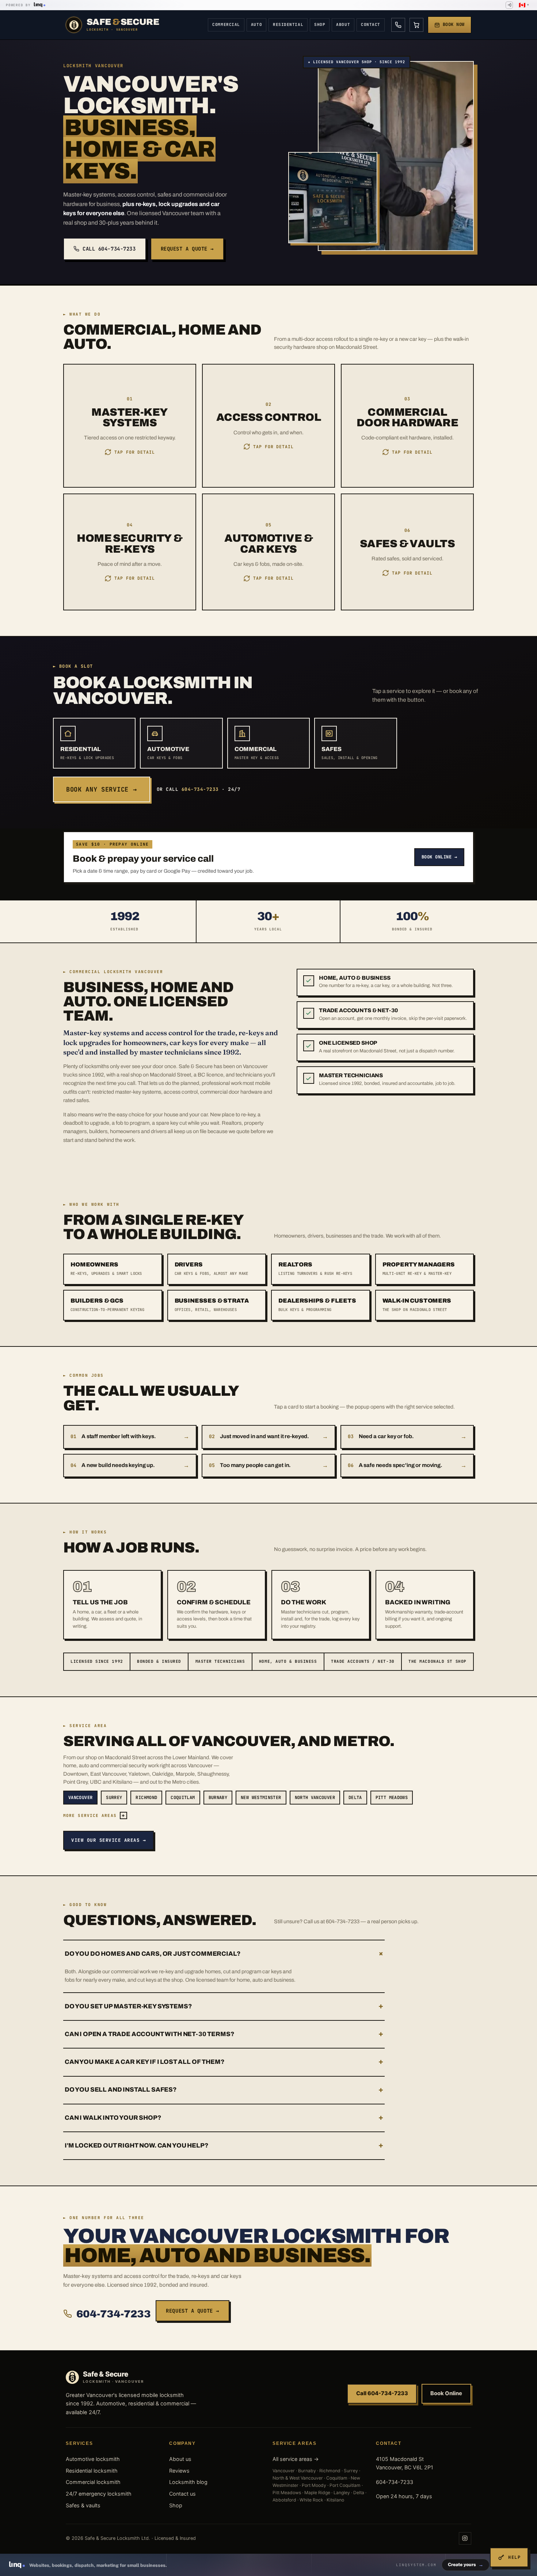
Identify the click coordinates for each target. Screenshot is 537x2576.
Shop (320, 24)
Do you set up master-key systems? (224, 2006)
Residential (288, 24)
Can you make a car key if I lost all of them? (224, 2062)
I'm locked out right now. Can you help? (224, 2146)
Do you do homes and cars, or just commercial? (225, 1954)
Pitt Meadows (392, 1798)
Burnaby (218, 1798)
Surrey (114, 1798)
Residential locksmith (92, 2471)
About (343, 24)
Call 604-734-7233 (109, 249)
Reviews (179, 2471)
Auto (256, 24)
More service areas (94, 1815)
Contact (371, 24)
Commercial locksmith (93, 2482)
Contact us (182, 2494)
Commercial (226, 24)
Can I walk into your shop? (224, 2118)
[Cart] (416, 25)
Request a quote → (187, 249)
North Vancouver (315, 1798)
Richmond (146, 1798)
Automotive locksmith (93, 2459)
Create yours (466, 2564)
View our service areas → (108, 1840)
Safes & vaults (83, 2505)
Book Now (454, 24)
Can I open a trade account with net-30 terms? (224, 2034)
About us (180, 2459)
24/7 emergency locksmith (99, 2494)
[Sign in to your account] (509, 5)
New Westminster (261, 1798)
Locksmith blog (188, 2482)
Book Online (446, 2393)
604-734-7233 (113, 2314)
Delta (355, 1798)
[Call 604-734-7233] (398, 25)
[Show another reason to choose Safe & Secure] (309, 981)
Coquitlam (183, 1798)
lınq (38, 4)
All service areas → (296, 2459)
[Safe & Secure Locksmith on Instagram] (465, 2538)
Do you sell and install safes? (224, 2090)
